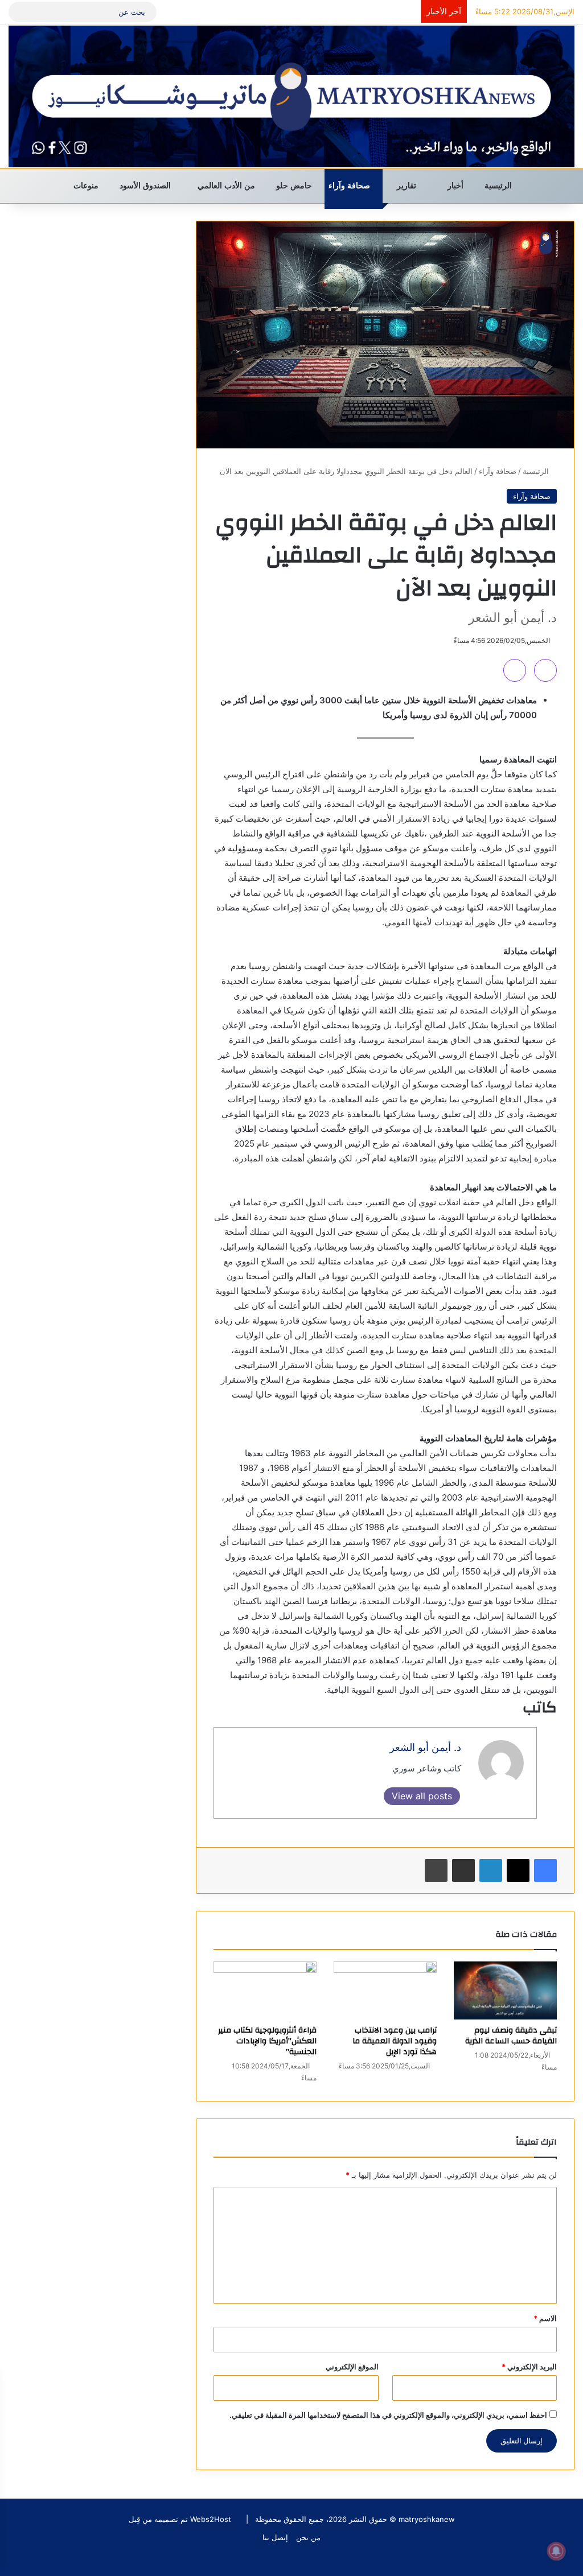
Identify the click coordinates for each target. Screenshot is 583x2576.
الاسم (545, 2318)
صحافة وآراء (350, 186)
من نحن (308, 2537)
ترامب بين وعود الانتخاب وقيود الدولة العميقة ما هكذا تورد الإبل (395, 2041)
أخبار (457, 186)
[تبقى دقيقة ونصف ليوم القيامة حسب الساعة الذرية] (505, 1990)
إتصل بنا (275, 2537)
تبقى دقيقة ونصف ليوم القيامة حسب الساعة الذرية (511, 2036)
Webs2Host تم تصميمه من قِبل (180, 2519)
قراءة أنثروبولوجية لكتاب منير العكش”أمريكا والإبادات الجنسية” (267, 2041)
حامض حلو (295, 186)
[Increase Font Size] (545, 670)
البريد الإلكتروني (529, 2367)
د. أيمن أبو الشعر (425, 1747)
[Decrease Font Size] (515, 670)
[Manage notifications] (556, 2551)
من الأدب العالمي (227, 186)
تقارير (408, 186)
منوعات (87, 186)
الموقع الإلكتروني (352, 2367)
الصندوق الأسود (146, 186)
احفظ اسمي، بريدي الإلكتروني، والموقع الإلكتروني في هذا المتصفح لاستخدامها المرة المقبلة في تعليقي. (388, 2415)
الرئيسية (499, 186)
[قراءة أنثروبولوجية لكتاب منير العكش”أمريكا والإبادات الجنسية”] (265, 1990)
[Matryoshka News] (291, 96)
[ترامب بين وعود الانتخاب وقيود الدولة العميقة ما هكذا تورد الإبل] (385, 1990)
